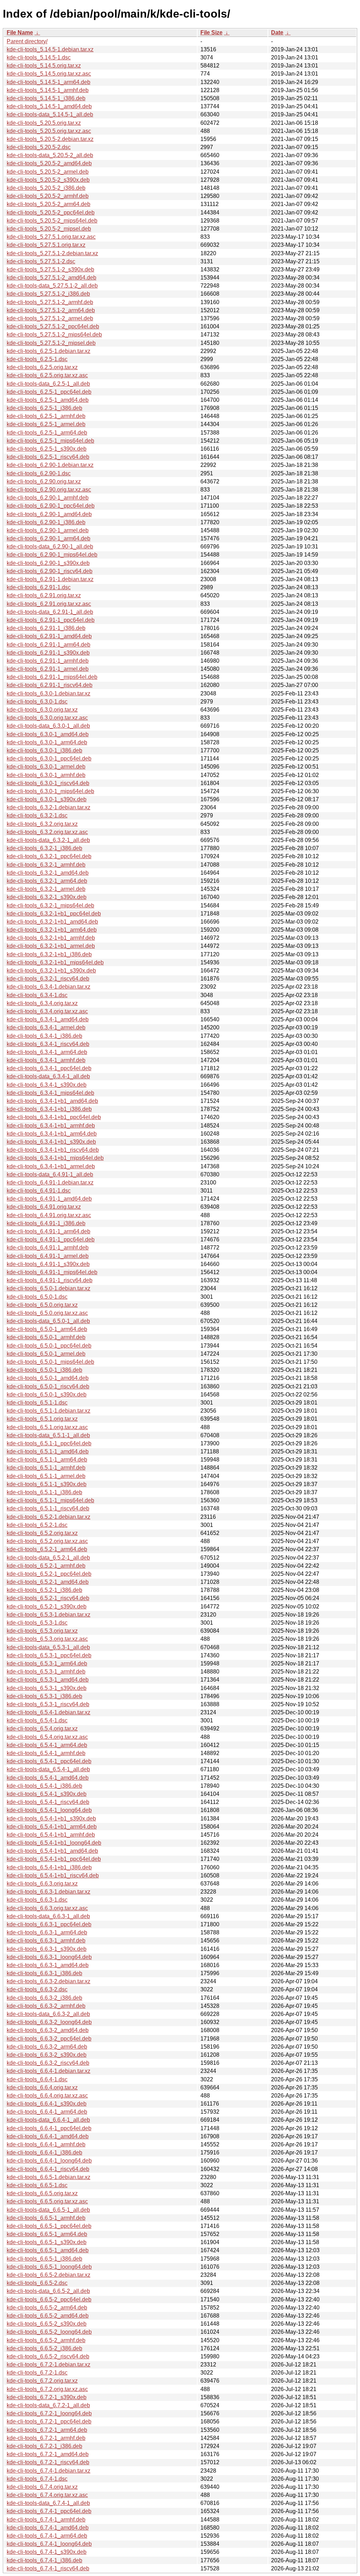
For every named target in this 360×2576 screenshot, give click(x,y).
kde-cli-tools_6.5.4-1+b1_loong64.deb (54, 1843)
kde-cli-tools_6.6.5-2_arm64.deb (47, 2308)
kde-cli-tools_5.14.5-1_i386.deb (46, 98)
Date (277, 33)
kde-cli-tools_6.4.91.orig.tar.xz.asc (49, 1215)
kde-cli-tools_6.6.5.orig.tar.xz (42, 2193)
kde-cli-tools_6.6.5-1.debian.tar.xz (49, 2177)
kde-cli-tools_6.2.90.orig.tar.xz (44, 481)
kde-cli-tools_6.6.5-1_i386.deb (44, 2259)
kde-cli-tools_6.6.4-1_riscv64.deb (48, 2169)
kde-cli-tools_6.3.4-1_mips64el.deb (50, 1093)
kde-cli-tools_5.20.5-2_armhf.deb (48, 196)
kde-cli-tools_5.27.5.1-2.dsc (41, 261)
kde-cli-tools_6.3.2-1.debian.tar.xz (49, 807)
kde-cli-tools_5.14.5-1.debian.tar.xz (50, 49)
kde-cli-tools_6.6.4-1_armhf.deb (46, 2144)
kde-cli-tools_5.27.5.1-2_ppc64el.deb (53, 326)
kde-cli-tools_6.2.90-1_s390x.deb (48, 563)
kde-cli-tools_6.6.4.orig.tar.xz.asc (47, 2096)
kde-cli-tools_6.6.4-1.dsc (37, 2079)
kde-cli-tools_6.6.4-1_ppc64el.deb (49, 2128)
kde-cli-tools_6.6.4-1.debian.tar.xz (49, 2071)
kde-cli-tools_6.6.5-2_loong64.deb (49, 2332)
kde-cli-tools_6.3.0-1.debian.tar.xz (49, 693)
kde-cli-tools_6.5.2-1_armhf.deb (46, 1566)
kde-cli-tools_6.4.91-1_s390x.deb (48, 1264)
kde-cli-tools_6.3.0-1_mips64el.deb (50, 791)
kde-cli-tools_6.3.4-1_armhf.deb (46, 1060)
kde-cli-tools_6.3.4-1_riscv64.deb (48, 1044)
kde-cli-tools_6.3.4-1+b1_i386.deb (49, 1109)
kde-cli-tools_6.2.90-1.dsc (39, 473)
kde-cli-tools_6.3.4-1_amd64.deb (48, 1019)
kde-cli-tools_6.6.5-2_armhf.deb (46, 2340)
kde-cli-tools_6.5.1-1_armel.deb (46, 1476)
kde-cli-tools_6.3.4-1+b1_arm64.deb (52, 1134)
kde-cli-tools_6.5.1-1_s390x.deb (47, 1484)
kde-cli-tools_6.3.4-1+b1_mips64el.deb (55, 1158)
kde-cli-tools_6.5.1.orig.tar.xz (42, 1419)
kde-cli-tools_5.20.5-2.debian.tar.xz (50, 139)
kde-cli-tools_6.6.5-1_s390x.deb (47, 2242)
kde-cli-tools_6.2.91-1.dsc (39, 587)
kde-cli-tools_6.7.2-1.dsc (37, 2373)
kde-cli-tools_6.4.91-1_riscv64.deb (50, 1280)
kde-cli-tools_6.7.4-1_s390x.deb (47, 2552)
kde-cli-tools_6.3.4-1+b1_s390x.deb (51, 1142)
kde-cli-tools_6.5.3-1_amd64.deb (48, 1680)
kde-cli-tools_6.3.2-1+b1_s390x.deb (51, 971)
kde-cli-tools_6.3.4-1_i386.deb (44, 1036)
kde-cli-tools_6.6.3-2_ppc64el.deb (49, 2039)
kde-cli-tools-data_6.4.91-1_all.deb (50, 1174)
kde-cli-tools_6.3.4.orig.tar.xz (42, 1003)
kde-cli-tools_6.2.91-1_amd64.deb (49, 636)
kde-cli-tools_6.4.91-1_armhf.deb (48, 1248)
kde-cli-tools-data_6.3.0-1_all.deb (48, 726)
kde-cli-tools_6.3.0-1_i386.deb (44, 750)
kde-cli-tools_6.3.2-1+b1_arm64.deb (52, 930)
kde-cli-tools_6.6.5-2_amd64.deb (48, 2316)
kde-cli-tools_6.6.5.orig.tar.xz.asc (47, 2201)
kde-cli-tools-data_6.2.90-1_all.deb (50, 547)
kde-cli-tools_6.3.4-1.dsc (37, 995)
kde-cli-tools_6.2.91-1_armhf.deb (48, 661)
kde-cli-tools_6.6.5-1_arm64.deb (47, 2234)
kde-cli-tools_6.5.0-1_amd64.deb (48, 1378)
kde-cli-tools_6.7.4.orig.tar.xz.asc (47, 2495)
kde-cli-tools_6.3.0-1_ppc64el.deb (49, 759)
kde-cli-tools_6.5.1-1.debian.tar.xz (49, 1411)
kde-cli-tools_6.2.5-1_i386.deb (44, 408)
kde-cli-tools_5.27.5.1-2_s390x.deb (50, 269)
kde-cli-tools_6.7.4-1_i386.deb (44, 2560)
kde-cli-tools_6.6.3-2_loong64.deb (49, 2022)
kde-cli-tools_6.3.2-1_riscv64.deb (48, 979)
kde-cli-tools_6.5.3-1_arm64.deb (47, 1663)
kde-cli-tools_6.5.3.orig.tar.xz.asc (47, 1639)
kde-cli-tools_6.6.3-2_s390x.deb (47, 2055)
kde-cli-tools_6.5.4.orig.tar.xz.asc (47, 1737)
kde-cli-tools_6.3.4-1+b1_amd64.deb (52, 1101)
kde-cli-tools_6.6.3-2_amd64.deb (48, 2030)
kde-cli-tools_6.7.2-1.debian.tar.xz (49, 2365)
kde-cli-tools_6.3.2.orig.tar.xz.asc (47, 832)
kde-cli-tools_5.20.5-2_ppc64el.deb (51, 213)
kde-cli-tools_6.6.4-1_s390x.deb (47, 2104)
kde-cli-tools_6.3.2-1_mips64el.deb (50, 905)
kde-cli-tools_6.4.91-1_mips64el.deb (52, 1272)
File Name (20, 33)
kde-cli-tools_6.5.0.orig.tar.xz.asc (47, 1313)
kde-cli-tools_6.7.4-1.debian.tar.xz (49, 2471)
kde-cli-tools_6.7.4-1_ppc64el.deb (49, 2511)
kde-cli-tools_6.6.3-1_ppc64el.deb (49, 1924)
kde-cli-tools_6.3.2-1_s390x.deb (47, 897)
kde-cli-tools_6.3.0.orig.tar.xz (42, 710)
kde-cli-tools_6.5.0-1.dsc (37, 1297)
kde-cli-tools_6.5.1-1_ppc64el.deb (49, 1443)
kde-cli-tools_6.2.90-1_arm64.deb (49, 538)
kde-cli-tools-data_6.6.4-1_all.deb (48, 2120)
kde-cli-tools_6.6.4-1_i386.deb (44, 2153)
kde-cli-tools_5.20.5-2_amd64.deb (49, 163)
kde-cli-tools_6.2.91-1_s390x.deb (48, 653)
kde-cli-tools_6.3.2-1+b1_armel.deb (51, 946)
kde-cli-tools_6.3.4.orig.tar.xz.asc (47, 1011)
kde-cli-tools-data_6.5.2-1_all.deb (48, 1558)
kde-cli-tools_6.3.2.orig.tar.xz (42, 824)
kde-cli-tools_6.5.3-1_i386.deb (44, 1696)
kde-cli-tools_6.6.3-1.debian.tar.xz (49, 1892)
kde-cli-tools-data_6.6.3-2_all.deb (48, 2014)
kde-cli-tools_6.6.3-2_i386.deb (44, 1998)
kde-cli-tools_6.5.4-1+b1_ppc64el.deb (54, 1859)
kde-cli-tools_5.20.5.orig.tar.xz (44, 123)
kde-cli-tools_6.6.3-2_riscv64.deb (48, 2063)
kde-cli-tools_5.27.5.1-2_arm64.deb (51, 310)
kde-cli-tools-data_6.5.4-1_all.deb (48, 1769)
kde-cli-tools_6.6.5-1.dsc (37, 2185)
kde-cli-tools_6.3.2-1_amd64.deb (48, 873)
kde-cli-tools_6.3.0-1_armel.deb (46, 767)
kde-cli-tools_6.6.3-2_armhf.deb (46, 2006)
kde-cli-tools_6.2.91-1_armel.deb (48, 669)
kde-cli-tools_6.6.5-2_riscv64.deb (48, 2356)
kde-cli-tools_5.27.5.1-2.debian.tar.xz (52, 253)
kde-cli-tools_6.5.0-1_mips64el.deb (50, 1362)
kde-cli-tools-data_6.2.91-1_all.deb (50, 612)
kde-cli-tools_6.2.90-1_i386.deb (46, 522)
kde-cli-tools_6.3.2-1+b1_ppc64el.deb (54, 914)
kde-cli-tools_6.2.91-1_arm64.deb (49, 645)
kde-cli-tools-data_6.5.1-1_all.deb (48, 1435)
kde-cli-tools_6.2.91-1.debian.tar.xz (50, 579)
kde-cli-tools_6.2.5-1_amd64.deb (48, 400)
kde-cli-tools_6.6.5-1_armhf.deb (46, 2218)
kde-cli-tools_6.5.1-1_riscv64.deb (48, 1508)
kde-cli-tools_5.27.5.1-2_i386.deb (48, 294)
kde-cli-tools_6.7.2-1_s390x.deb (47, 2397)
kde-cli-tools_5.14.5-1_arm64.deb (49, 82)
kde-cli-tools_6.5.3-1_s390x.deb (47, 1688)
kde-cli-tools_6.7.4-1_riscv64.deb (48, 2568)
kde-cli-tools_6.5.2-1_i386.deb (44, 1590)
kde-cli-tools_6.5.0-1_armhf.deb (46, 1337)
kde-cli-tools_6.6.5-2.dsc (37, 2283)
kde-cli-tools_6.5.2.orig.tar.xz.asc (47, 1541)
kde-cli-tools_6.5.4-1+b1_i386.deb (49, 1867)
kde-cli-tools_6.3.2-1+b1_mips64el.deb (55, 962)
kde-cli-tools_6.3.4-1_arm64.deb (47, 1052)
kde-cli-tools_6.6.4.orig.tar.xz (42, 2087)
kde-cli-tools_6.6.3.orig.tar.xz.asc (47, 1908)
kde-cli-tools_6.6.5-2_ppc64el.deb (49, 2299)
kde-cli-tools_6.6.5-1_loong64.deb (49, 2267)
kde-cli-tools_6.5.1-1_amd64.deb (48, 1451)
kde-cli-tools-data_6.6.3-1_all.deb (48, 1916)
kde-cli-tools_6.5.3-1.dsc (37, 1623)
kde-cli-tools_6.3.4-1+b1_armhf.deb (51, 1126)
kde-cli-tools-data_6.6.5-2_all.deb (48, 2291)
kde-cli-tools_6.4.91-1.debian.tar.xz (50, 1183)
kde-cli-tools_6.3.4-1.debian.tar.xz (49, 987)
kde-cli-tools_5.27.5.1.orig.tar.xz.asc (51, 237)
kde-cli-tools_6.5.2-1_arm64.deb (47, 1549)
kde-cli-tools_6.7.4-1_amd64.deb (48, 2528)
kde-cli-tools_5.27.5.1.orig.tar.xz (46, 245)
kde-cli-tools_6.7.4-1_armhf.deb (46, 2520)
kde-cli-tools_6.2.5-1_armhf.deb (46, 416)
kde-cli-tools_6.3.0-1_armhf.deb (46, 775)
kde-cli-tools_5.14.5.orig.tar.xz (44, 66)
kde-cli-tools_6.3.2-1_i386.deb (44, 848)
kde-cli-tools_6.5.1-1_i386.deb (44, 1492)
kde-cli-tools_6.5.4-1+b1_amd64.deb (52, 1851)
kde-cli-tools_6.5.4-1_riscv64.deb (48, 1802)
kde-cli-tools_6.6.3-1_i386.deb (44, 1973)
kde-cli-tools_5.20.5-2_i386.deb (46, 188)
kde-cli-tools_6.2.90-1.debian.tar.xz (50, 465)
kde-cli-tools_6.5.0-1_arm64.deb (47, 1329)
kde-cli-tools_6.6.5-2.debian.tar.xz (49, 2275)
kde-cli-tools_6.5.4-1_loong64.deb (49, 1810)
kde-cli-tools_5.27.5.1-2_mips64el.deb (54, 335)
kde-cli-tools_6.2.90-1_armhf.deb (48, 498)
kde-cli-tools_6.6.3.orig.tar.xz (42, 1884)
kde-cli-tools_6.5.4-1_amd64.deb (48, 1778)
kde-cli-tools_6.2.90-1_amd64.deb (49, 514)
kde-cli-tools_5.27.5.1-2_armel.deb (50, 318)
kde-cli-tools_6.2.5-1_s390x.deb (47, 449)
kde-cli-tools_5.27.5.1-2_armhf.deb (50, 302)
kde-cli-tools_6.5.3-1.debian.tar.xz (49, 1615)
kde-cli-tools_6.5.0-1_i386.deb (44, 1370)
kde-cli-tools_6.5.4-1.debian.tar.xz (49, 1712)
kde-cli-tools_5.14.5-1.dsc (39, 57)
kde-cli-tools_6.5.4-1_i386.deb (44, 1786)
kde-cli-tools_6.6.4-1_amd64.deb (48, 2136)
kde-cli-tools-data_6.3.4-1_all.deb (48, 1076)
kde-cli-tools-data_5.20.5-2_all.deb (50, 155)
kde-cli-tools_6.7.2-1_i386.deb (44, 2446)
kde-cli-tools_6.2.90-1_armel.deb (48, 530)
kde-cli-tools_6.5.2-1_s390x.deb (47, 1607)
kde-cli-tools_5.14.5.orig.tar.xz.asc (49, 74)
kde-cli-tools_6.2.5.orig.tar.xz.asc (47, 375)
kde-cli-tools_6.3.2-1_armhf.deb (46, 865)
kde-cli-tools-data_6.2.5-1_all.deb (48, 384)
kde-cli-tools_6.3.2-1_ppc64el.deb (49, 856)
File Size (211, 33)
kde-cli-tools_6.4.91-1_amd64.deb (49, 1199)
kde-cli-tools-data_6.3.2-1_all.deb (48, 840)
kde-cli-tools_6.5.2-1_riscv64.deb (48, 1598)
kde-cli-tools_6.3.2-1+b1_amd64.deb (52, 922)
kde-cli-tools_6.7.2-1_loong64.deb (49, 2413)
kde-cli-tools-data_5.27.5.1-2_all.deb (52, 286)
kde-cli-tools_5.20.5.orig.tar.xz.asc (49, 131)
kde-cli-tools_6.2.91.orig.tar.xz (44, 595)
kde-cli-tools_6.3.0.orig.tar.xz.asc (47, 718)
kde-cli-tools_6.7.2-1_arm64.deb (47, 2430)
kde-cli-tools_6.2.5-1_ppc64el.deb (49, 392)
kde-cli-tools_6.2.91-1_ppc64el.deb (51, 620)
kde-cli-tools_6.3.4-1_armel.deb (46, 1027)
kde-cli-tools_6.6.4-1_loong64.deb (49, 2161)
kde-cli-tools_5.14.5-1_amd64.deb (49, 106)
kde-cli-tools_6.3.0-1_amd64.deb (48, 734)
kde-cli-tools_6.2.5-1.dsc (37, 359)
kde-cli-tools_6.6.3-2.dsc (37, 1989)
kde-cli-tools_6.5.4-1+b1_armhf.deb (51, 1835)
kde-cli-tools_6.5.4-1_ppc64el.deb (49, 1761)
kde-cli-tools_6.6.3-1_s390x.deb (47, 1949)
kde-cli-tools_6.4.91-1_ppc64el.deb (51, 1239)
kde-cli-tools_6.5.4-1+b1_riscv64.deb (53, 1875)
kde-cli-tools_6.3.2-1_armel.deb (46, 889)
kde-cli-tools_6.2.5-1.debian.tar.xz (49, 351)
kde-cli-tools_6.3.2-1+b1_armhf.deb (51, 938)
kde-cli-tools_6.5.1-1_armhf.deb (46, 1468)
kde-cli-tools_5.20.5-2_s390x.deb (48, 180)
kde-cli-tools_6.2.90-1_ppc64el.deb (51, 506)
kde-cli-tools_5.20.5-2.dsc (39, 147)
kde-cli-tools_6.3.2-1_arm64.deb (47, 881)
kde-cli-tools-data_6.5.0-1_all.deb (48, 1321)
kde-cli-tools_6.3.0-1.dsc (37, 702)
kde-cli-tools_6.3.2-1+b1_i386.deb (49, 954)
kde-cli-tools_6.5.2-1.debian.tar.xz (49, 1517)
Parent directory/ (27, 41)
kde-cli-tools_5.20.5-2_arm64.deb (49, 204)
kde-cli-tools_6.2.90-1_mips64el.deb (52, 555)
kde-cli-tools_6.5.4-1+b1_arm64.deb (52, 1827)
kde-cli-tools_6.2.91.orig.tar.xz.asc (49, 604)
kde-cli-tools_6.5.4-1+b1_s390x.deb (51, 1819)
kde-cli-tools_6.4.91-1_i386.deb (46, 1223)
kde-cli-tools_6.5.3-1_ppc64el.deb (49, 1655)
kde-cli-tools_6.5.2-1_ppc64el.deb (49, 1574)
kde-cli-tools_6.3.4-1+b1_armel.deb (51, 1166)
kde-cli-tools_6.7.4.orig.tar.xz (42, 2487)
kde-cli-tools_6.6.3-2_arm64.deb (47, 2047)
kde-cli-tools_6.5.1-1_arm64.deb (47, 1460)
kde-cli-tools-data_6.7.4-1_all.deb (48, 2503)
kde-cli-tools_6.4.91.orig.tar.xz (44, 1207)
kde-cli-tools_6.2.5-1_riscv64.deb (48, 457)
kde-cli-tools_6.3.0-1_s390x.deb (47, 799)
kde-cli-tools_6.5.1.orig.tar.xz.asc (47, 1427)
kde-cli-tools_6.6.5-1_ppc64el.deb (49, 2226)
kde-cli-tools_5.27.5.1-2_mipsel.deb (51, 343)
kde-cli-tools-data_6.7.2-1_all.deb (48, 2405)
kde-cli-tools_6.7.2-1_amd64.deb (48, 2454)
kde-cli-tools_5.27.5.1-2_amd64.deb (52, 278)
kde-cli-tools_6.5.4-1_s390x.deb (47, 1794)
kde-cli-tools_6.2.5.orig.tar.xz (42, 367)
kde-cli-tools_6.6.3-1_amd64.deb (48, 1965)
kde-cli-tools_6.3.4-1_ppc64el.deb (49, 1068)
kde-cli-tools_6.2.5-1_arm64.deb (47, 433)
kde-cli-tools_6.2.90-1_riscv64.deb (50, 571)
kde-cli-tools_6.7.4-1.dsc (37, 2479)
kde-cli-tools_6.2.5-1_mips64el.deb (50, 441)
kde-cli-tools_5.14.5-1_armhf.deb (48, 90)
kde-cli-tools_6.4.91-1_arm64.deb (49, 1231)
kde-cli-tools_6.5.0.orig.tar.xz (42, 1305)
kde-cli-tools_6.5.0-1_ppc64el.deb (49, 1346)
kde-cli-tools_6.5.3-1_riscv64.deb (48, 1704)
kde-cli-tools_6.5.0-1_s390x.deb (47, 1395)
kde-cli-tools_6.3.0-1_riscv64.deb (48, 783)
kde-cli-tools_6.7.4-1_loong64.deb (49, 2544)
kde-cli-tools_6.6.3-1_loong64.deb (49, 1957)
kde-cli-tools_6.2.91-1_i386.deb (46, 628)
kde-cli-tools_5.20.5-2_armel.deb (48, 172)
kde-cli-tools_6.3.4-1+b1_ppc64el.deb (54, 1117)
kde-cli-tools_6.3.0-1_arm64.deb (47, 742)
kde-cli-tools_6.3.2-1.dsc (37, 815)
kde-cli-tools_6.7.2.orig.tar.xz (42, 2381)
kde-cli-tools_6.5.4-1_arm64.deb (47, 1745)
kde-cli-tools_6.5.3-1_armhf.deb (46, 1672)
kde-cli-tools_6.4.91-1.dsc (39, 1191)
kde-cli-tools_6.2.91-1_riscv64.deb (50, 685)
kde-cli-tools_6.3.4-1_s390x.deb (47, 1085)
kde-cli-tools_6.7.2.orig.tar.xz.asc (47, 2389)
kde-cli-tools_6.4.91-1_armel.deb (48, 1256)
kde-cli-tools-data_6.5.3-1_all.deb (48, 1647)
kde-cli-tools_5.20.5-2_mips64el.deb (52, 221)
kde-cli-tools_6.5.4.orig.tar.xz (42, 1729)
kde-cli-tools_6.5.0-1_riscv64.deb (48, 1386)
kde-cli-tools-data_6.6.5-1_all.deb (48, 2210)
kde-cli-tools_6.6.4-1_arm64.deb (47, 2112)
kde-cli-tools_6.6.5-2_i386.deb (44, 2348)
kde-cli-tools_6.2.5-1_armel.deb (46, 424)
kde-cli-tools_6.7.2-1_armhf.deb (46, 2438)
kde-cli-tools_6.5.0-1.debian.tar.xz (49, 1288)
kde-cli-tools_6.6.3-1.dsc (37, 1900)
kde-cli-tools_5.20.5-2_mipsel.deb (49, 229)
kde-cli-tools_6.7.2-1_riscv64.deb (48, 2462)
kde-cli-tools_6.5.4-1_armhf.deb (46, 1753)
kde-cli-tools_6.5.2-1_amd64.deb (48, 1582)
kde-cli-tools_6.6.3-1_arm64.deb (47, 1932)
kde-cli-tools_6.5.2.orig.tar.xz (42, 1533)
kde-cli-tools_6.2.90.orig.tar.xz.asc (49, 490)
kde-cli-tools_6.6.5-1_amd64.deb (48, 2250)
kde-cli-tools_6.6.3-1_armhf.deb (46, 1941)
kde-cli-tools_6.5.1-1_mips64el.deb (50, 1500)
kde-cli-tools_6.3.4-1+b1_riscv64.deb (53, 1150)
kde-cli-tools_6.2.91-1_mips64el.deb (52, 677)
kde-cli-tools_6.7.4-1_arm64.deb (47, 2536)
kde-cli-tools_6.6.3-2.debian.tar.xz (49, 1981)
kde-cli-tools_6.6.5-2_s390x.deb (47, 2324)
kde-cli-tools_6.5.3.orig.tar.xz (42, 1631)
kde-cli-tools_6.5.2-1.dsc (37, 1525)
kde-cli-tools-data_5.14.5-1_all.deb (50, 114)
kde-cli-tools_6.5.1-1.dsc (37, 1403)
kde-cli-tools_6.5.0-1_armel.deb (46, 1354)
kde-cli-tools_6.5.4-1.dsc (37, 1720)
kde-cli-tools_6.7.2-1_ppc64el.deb (49, 2421)
